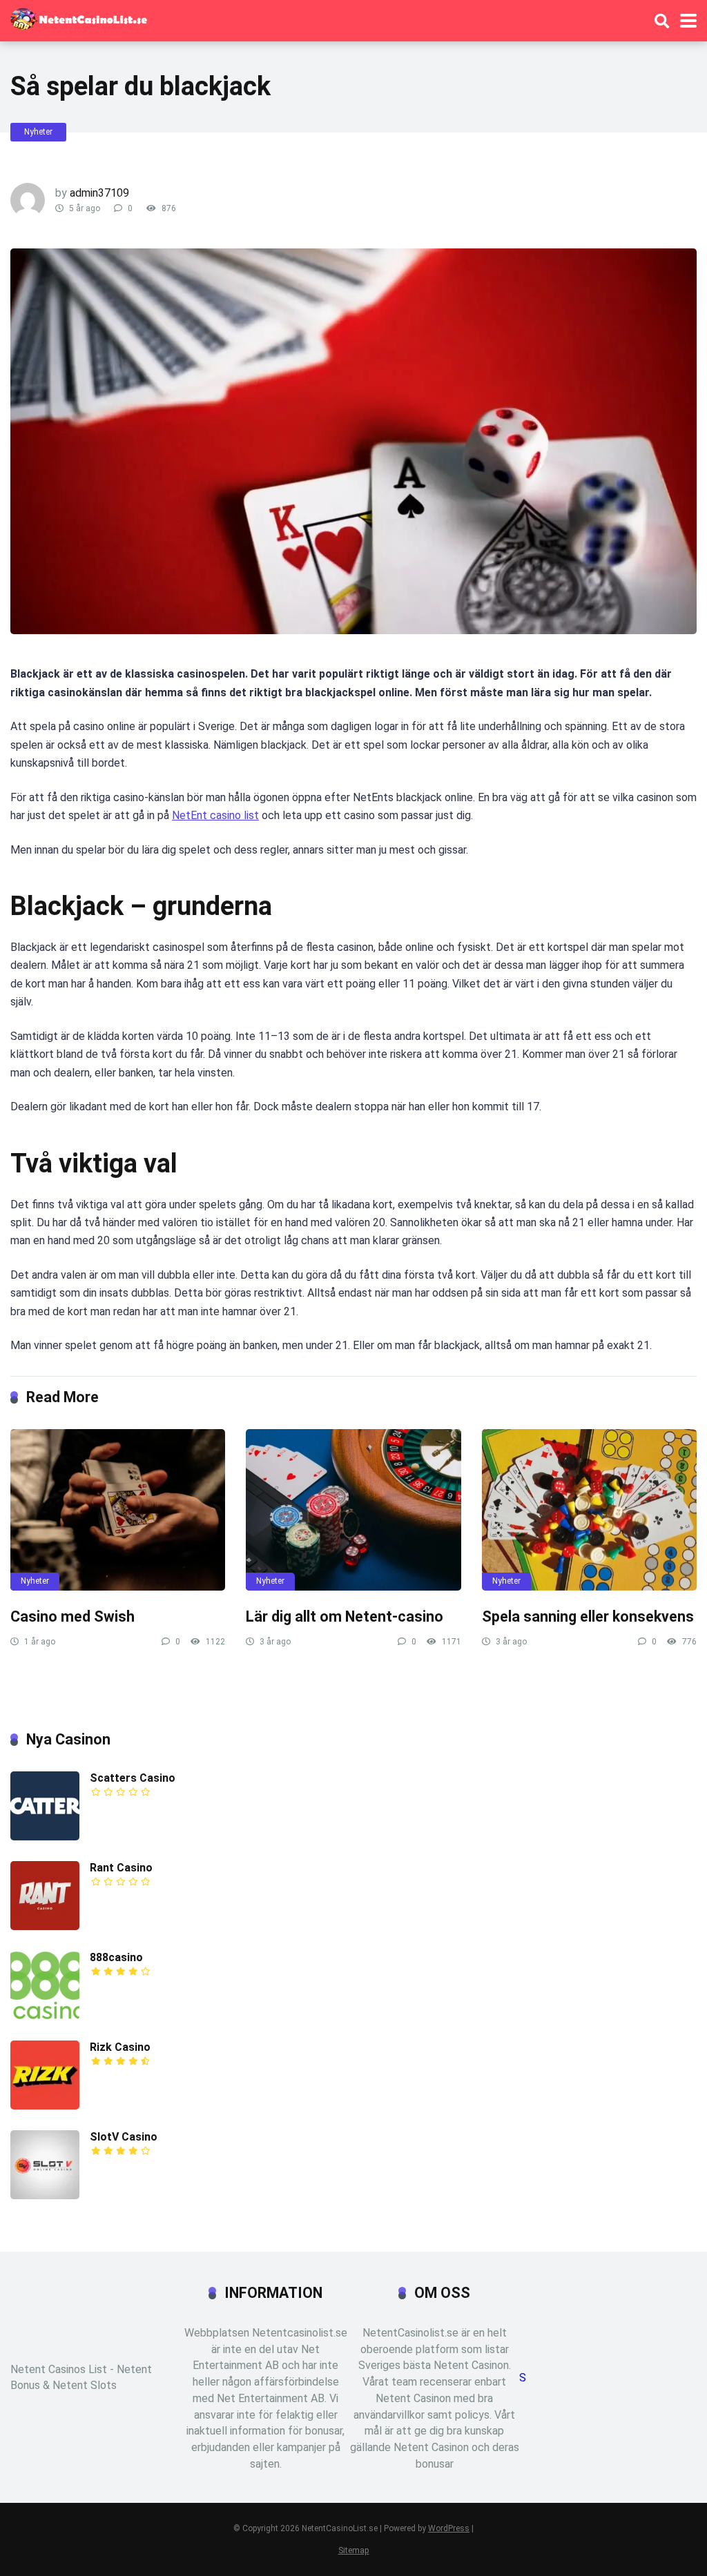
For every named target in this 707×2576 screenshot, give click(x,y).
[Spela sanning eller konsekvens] (589, 1510)
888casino (116, 1957)
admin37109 (99, 193)
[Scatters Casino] (45, 1837)
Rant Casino (121, 1868)
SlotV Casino (124, 2137)
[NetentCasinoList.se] (79, 17)
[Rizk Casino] (45, 2106)
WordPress (449, 2528)
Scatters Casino (133, 1778)
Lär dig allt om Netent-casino (345, 1616)
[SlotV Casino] (45, 2195)
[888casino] (45, 2016)
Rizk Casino (120, 2047)
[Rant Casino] (45, 1926)
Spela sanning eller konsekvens (588, 1616)
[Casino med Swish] (118, 1510)
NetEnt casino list (215, 815)
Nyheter (38, 132)
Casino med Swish (72, 1616)
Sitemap (354, 2550)
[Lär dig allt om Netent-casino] (353, 1510)
